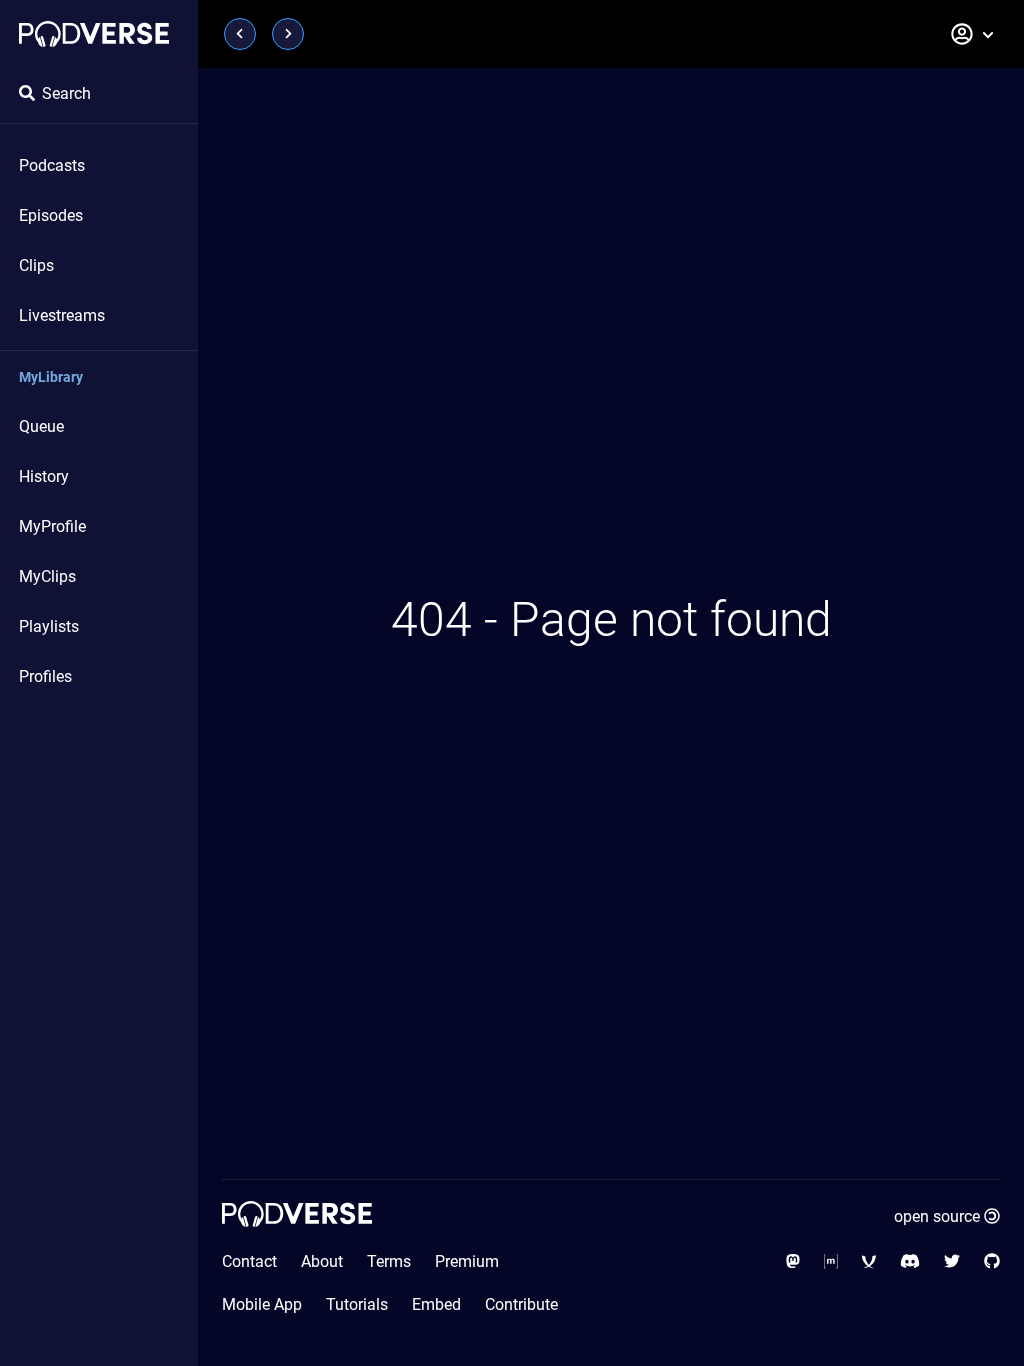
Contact (249, 1261)
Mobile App (262, 1304)
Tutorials (357, 1304)
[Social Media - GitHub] (992, 1261)
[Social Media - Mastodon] (793, 1261)
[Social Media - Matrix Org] (831, 1261)
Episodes (51, 215)
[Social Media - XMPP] (869, 1261)
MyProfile (52, 526)
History (44, 476)
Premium (467, 1261)
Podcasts (52, 165)
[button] (973, 34)
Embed (436, 1304)
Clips (36, 265)
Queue (41, 426)
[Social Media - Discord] (910, 1261)
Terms (389, 1261)
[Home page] (94, 34)
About (322, 1261)
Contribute (521, 1304)
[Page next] (288, 34)
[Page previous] (240, 34)
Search (66, 93)
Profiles (45, 676)
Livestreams (62, 315)
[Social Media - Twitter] (952, 1261)
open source (937, 1216)
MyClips (47, 576)
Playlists (49, 626)
